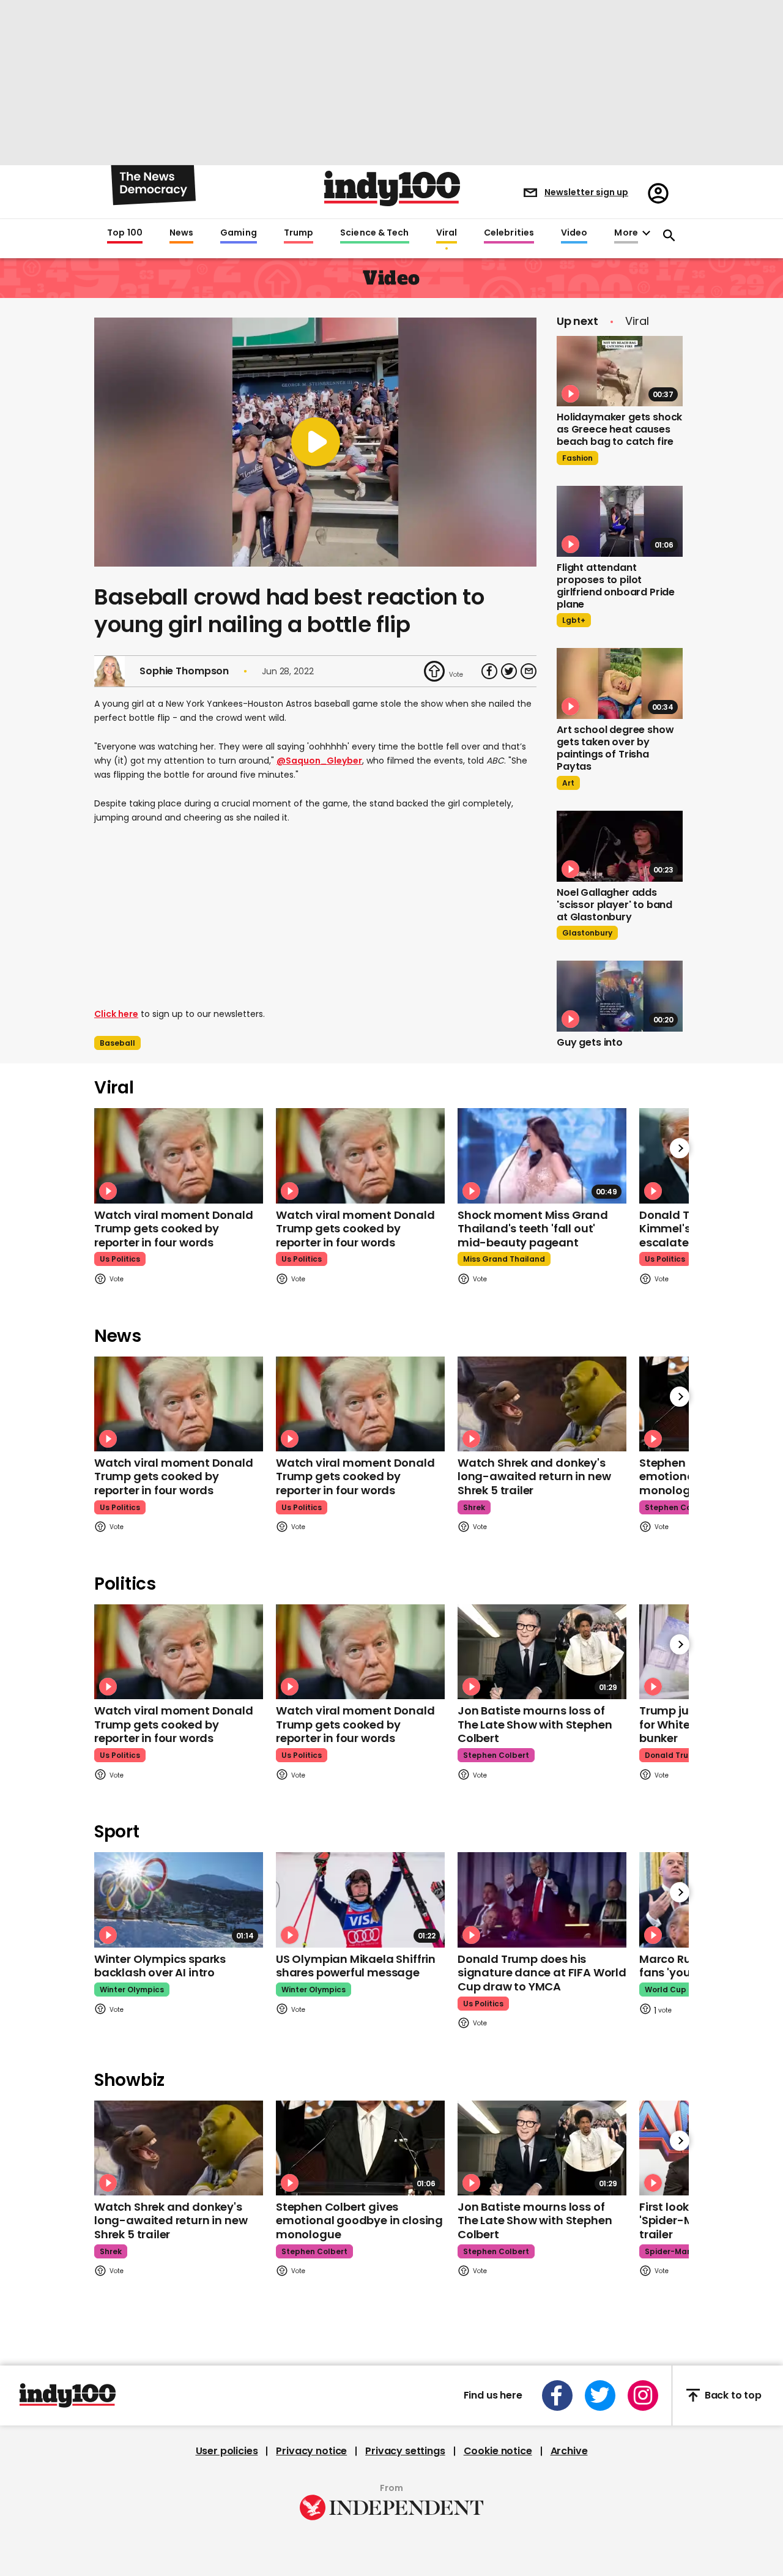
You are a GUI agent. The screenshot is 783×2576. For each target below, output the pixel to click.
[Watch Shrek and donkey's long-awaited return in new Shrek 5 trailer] (542, 1404)
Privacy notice (311, 2451)
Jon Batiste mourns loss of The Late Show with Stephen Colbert (535, 1724)
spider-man (668, 2251)
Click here (116, 1014)
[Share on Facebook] (489, 671)
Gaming (239, 233)
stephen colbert (678, 1507)
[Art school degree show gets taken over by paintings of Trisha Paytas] (620, 683)
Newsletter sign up (586, 192)
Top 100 (125, 233)
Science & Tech (374, 233)
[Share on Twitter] (509, 671)
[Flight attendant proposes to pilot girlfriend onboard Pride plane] (620, 521)
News (181, 233)
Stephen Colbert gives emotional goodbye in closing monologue (359, 2220)
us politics (120, 1259)
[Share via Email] (529, 671)
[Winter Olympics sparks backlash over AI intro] (179, 1900)
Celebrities (509, 233)
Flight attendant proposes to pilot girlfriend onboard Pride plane (616, 586)
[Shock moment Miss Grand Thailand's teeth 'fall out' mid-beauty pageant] (542, 1156)
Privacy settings (405, 2451)
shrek (474, 1507)
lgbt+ (574, 620)
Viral (447, 233)
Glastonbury (587, 933)
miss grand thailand (504, 1259)
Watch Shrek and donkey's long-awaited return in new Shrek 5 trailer (534, 1476)
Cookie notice (498, 2451)
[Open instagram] (643, 2395)
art (568, 783)
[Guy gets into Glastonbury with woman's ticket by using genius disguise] (620, 996)
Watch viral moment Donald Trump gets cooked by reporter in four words (174, 1229)
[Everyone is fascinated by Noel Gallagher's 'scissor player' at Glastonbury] (620, 846)
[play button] (315, 442)
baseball (117, 1043)
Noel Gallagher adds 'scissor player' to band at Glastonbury (614, 905)
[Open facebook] (557, 2395)
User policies (227, 2451)
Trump (299, 233)
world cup (666, 1990)
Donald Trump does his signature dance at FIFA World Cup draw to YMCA (542, 1973)
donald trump (673, 1755)
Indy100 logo (392, 188)
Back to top (733, 2395)
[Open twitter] (600, 2395)
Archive (569, 2451)
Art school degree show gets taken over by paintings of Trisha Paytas (615, 748)
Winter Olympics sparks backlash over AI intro (160, 1966)
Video (574, 233)
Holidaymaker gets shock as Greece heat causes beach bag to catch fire (619, 429)
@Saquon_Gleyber (319, 761)
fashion (577, 458)
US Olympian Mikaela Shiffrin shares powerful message (356, 1966)
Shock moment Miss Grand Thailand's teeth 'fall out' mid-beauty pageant (533, 1229)
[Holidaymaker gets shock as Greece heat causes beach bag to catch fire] (620, 371)
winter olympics (132, 1990)
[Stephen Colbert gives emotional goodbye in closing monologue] (360, 2148)
